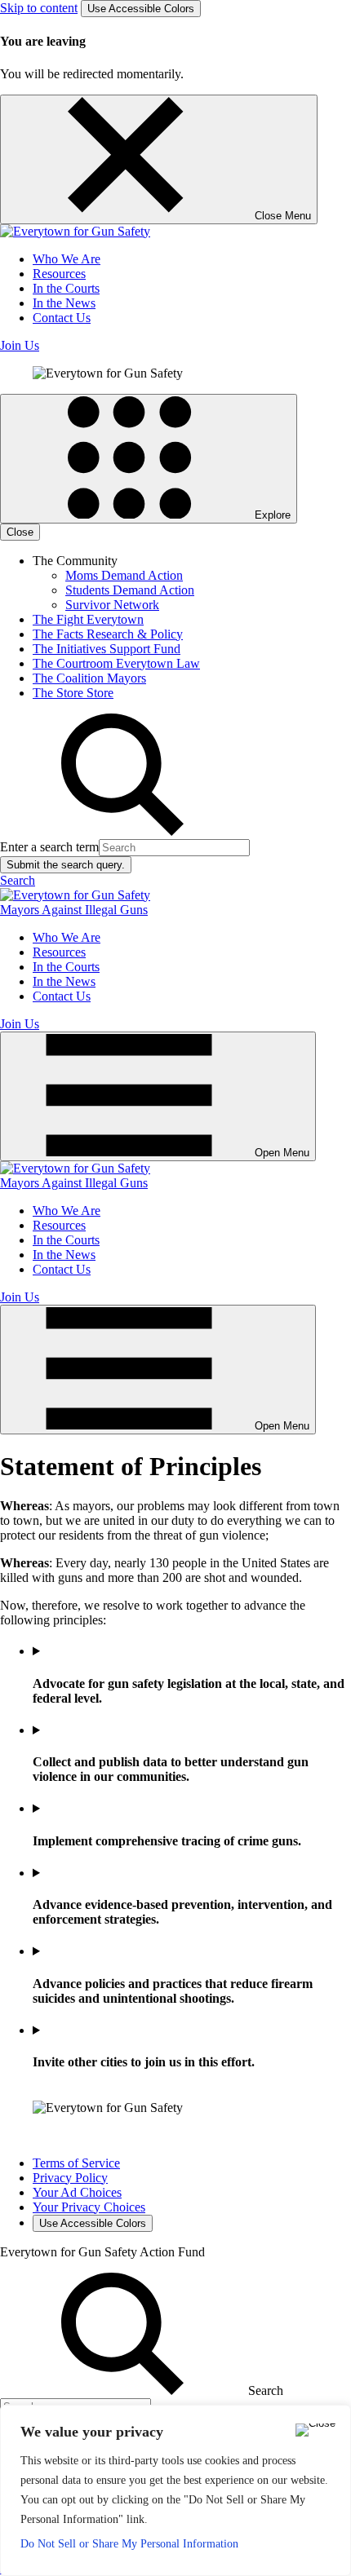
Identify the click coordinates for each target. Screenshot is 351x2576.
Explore (271, 515)
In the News (64, 303)
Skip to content (39, 8)
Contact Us (62, 318)
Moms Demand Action (124, 575)
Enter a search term (49, 847)
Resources (59, 274)
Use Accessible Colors (141, 9)
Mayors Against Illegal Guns (74, 910)
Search (18, 880)
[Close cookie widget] (315, 2430)
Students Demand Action (130, 590)
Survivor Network (112, 605)
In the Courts (66, 288)
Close (20, 532)
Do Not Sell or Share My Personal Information (129, 2544)
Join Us (20, 345)
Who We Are (67, 259)
